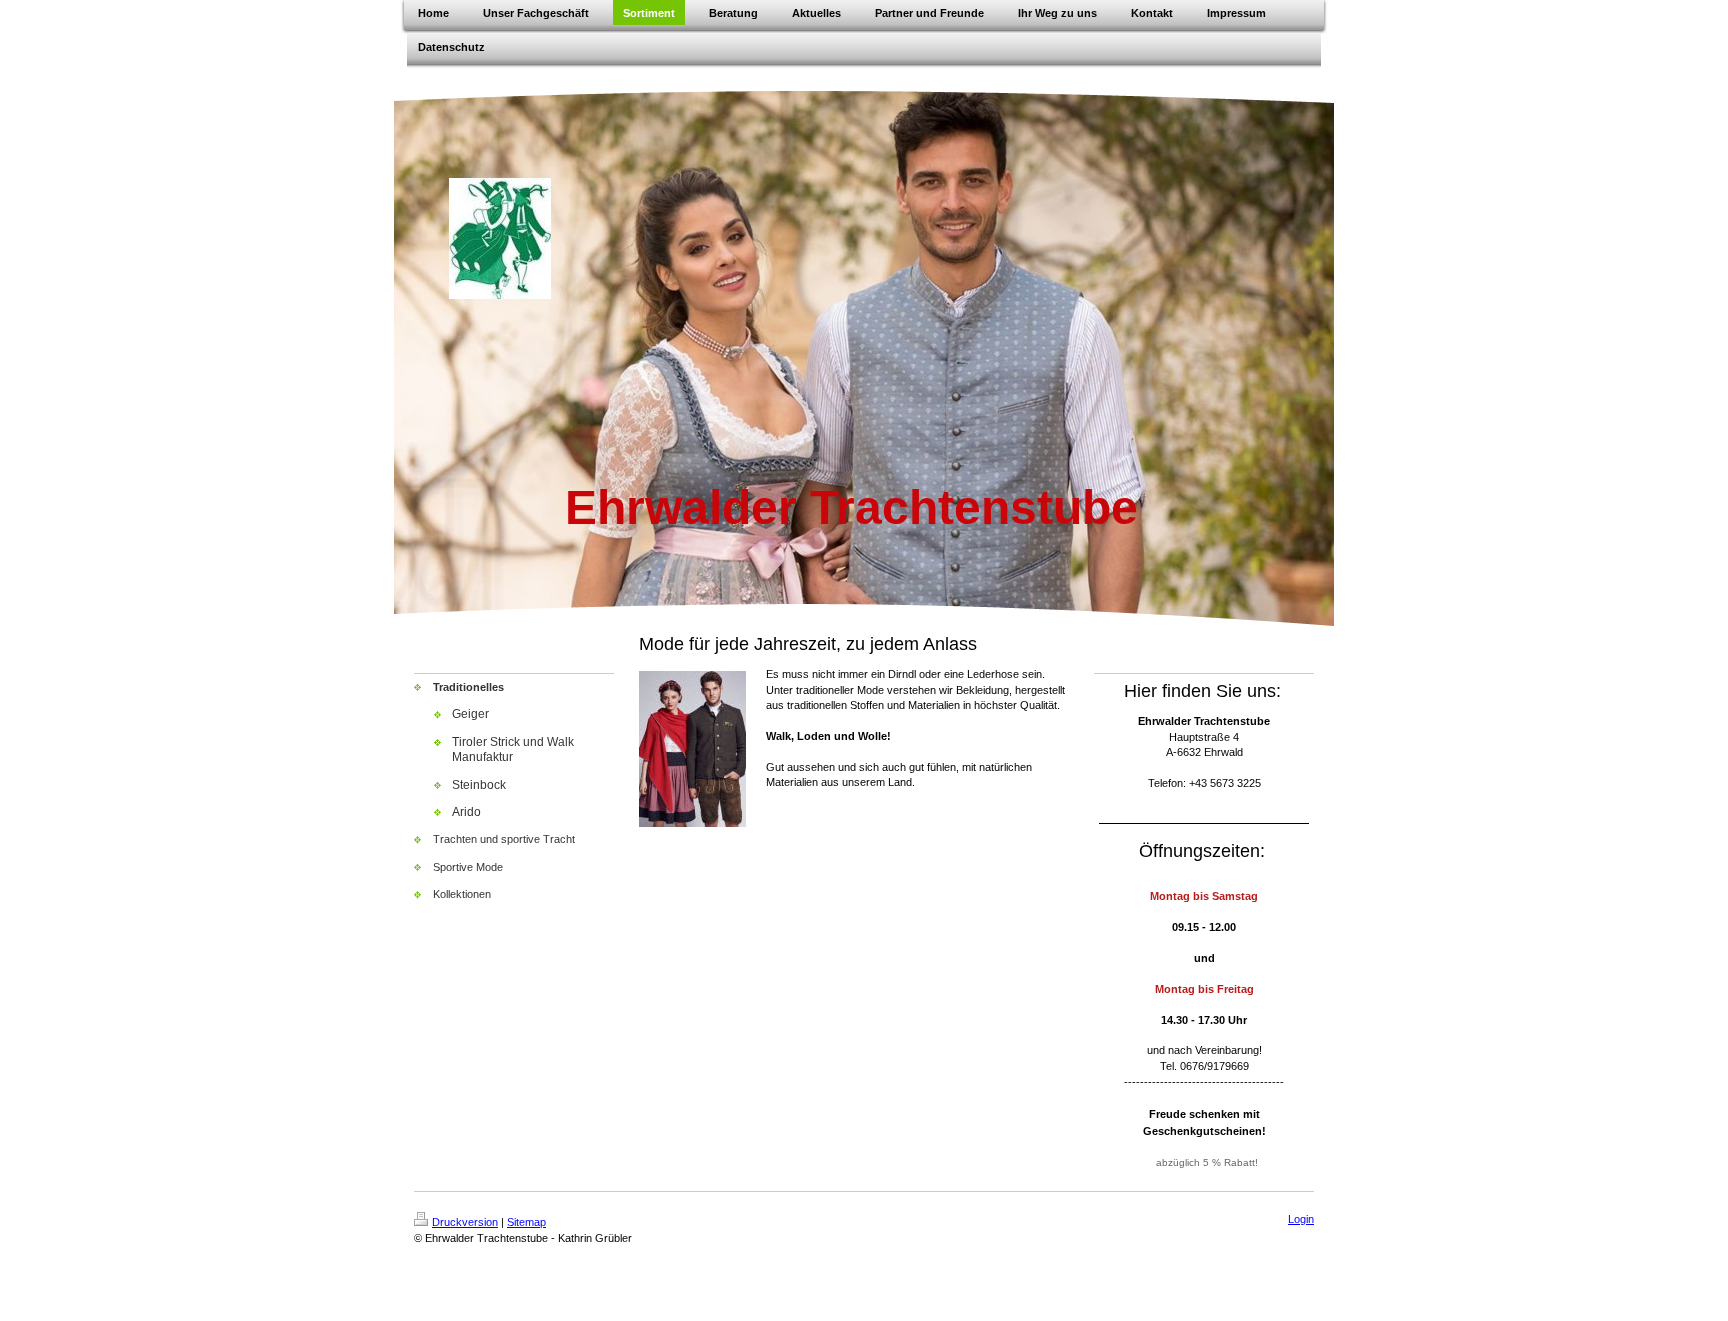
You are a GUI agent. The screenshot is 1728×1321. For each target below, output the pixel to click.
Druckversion (465, 1222)
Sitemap (526, 1222)
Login (1301, 1219)
